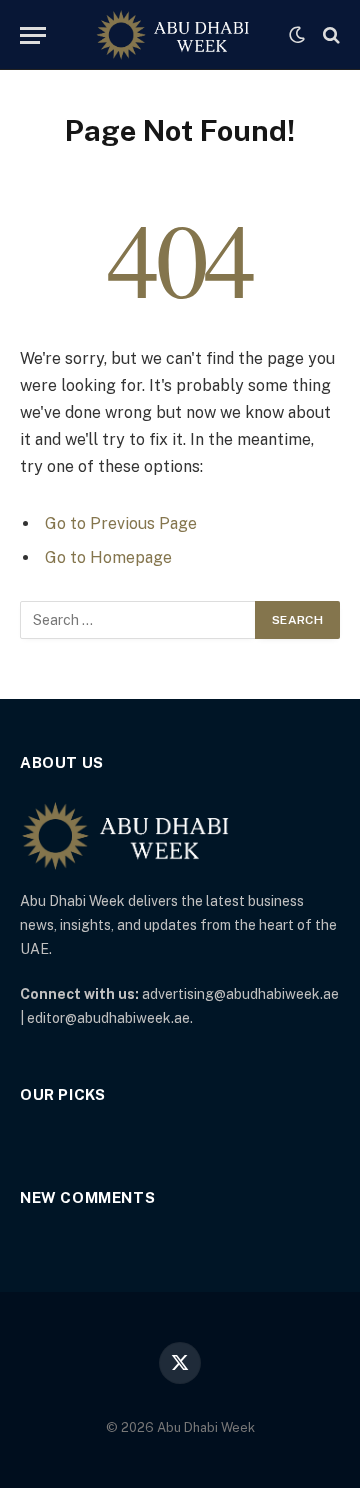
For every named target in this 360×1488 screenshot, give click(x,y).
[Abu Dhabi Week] (172, 35)
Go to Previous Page (121, 523)
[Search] (329, 35)
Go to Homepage (108, 557)
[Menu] (33, 35)
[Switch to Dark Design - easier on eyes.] (297, 35)
